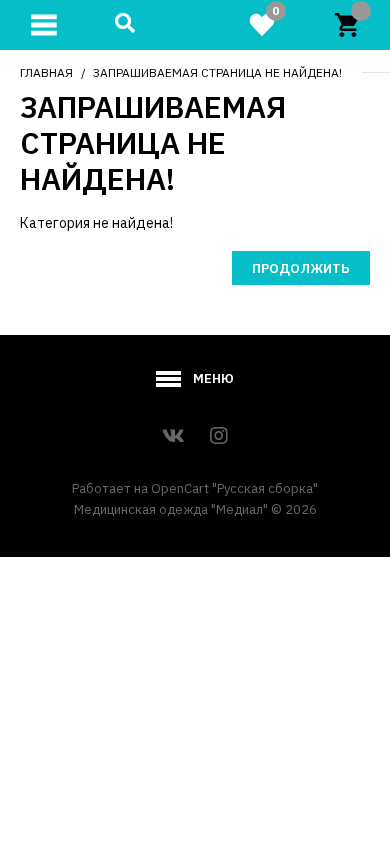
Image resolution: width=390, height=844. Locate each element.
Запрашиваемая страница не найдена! (217, 72)
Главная (46, 72)
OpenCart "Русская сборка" (234, 488)
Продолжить (301, 268)
